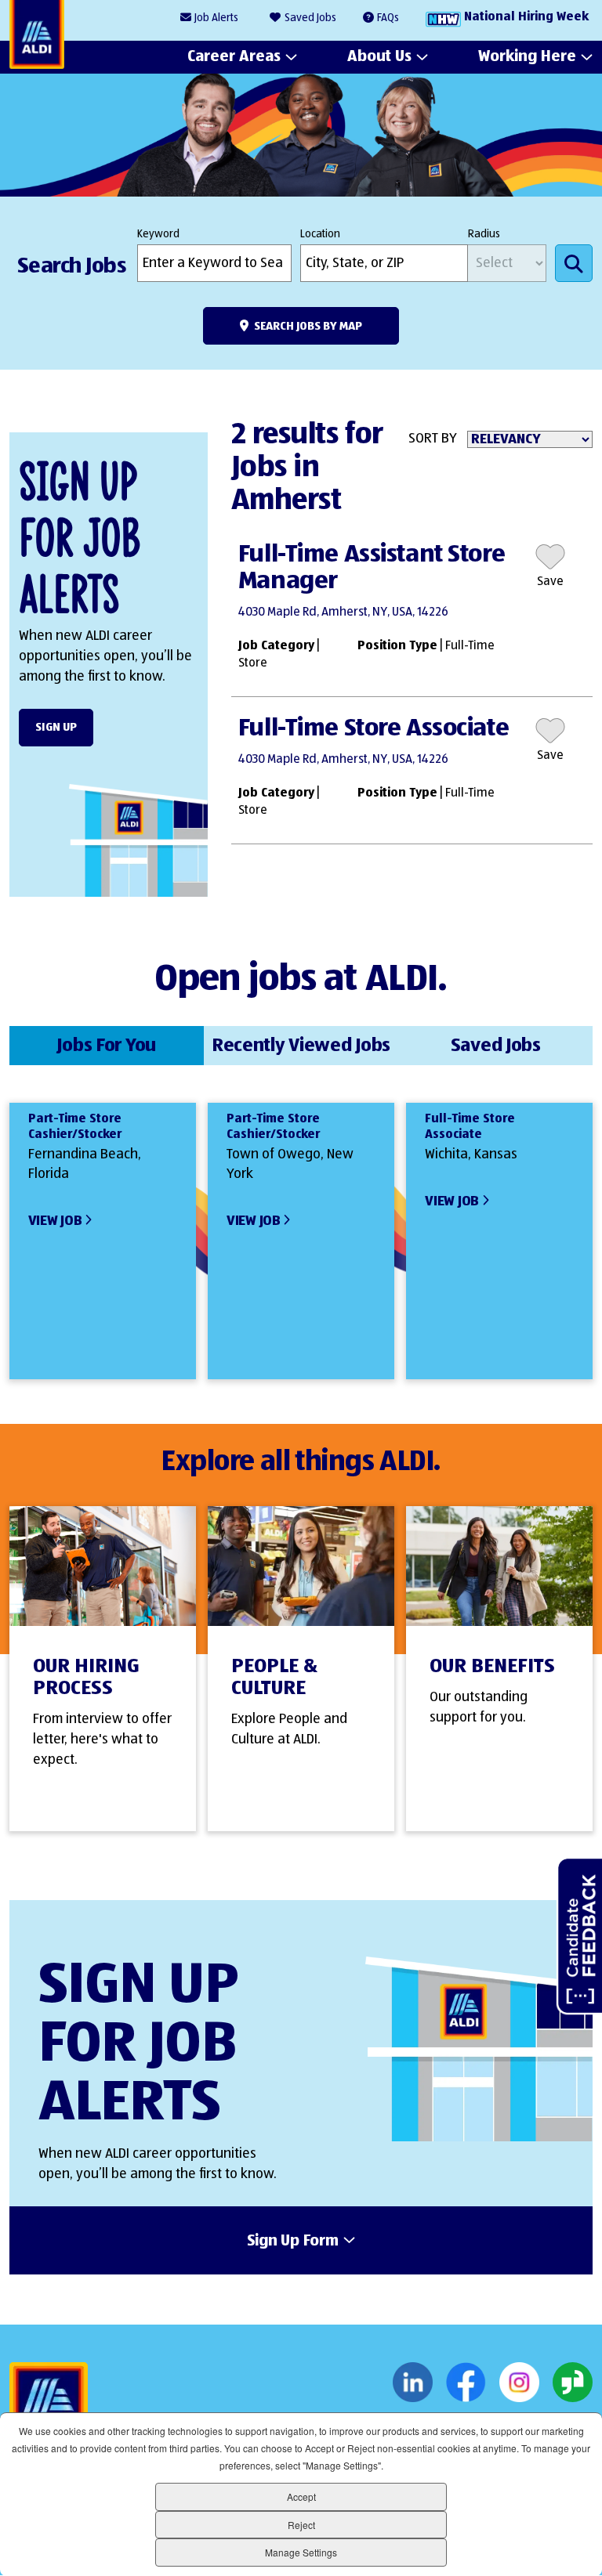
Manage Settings (301, 2552)
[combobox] (384, 263)
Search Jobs (574, 263)
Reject (301, 2525)
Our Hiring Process (86, 1678)
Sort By (433, 439)
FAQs (388, 18)
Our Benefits (492, 1667)
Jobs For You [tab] (106, 1046)
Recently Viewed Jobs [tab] (301, 1046)
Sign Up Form (293, 2242)
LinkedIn (413, 2383)
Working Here (527, 56)
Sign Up (56, 727)
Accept (301, 2497)
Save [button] (550, 582)
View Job (55, 1221)
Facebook (466, 2383)
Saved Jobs (310, 18)
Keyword (158, 234)
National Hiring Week (526, 17)
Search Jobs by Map (308, 326)
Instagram (519, 2383)
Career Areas (234, 56)
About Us (379, 56)
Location (320, 234)
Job (216, 18)
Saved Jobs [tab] (496, 1046)
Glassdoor (573, 2383)
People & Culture (274, 1678)
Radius (484, 234)
